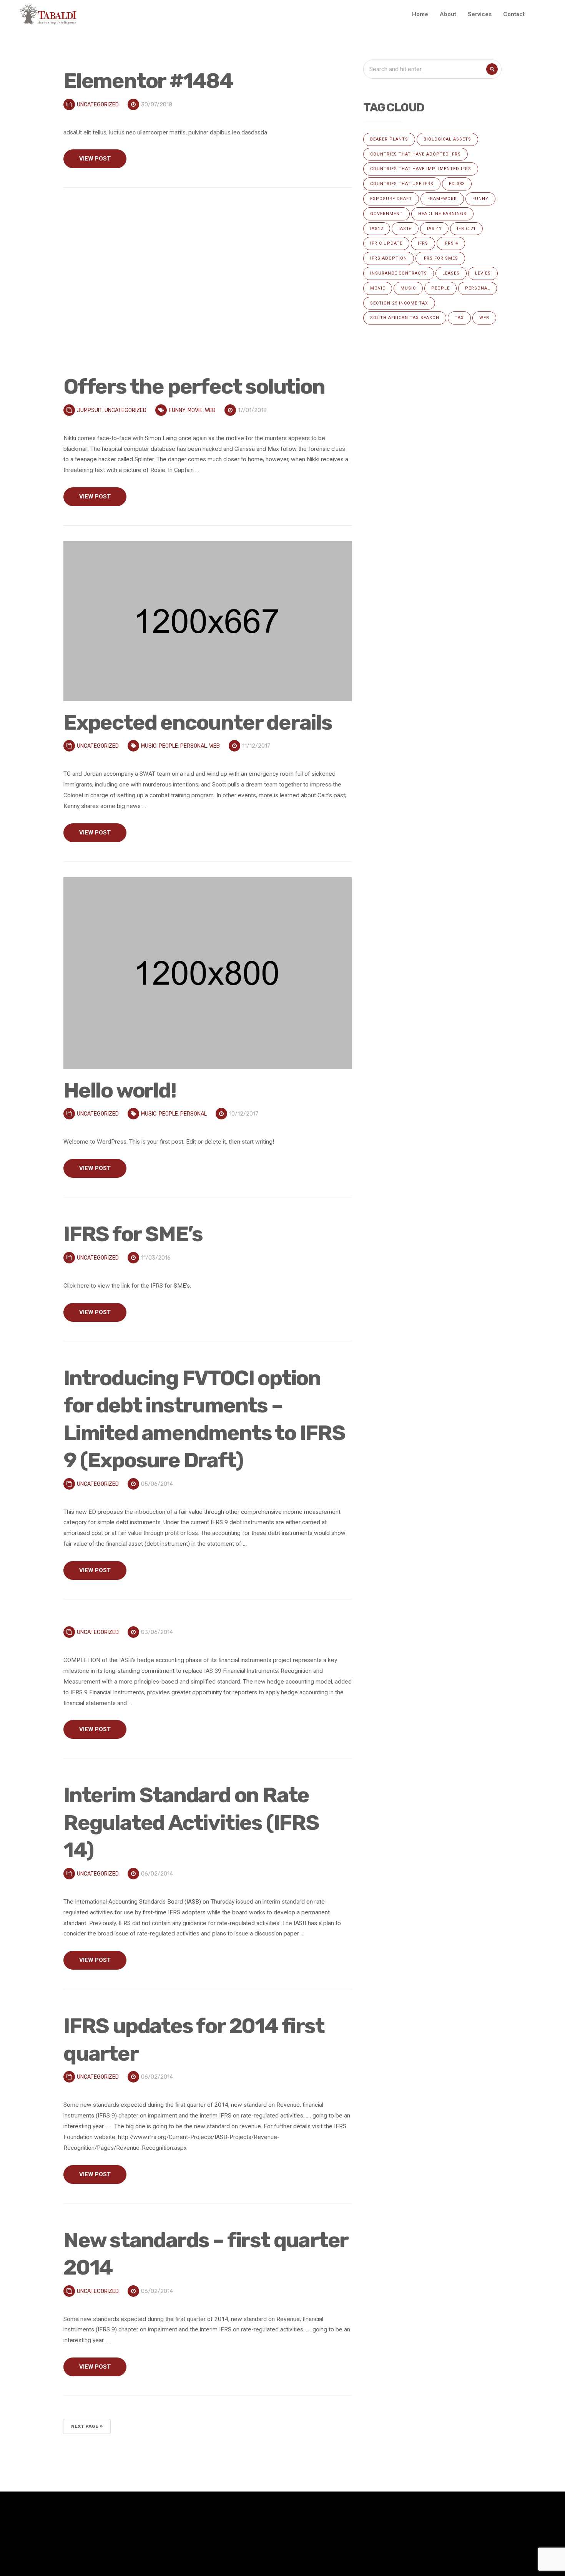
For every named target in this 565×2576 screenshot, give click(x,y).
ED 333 (457, 184)
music (149, 746)
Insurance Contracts (399, 273)
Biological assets (447, 139)
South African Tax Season (405, 318)
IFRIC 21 (466, 229)
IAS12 (377, 229)
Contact (514, 14)
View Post (95, 159)
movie (195, 410)
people (168, 746)
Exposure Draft (391, 199)
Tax (459, 318)
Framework (442, 199)
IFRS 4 (451, 243)
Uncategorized (98, 105)
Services (480, 14)
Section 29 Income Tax (399, 303)
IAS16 (405, 229)
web (210, 410)
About (448, 14)
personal (194, 746)
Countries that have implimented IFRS (421, 169)
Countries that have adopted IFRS (415, 154)
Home (420, 14)
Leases (451, 273)
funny (177, 410)
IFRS (423, 243)
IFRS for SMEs (440, 258)
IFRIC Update (386, 243)
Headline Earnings (442, 214)
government (386, 214)
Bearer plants (389, 139)
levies (483, 273)
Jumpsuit (90, 410)
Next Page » (87, 2426)
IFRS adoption (389, 258)
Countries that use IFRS (402, 184)
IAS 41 (434, 229)
